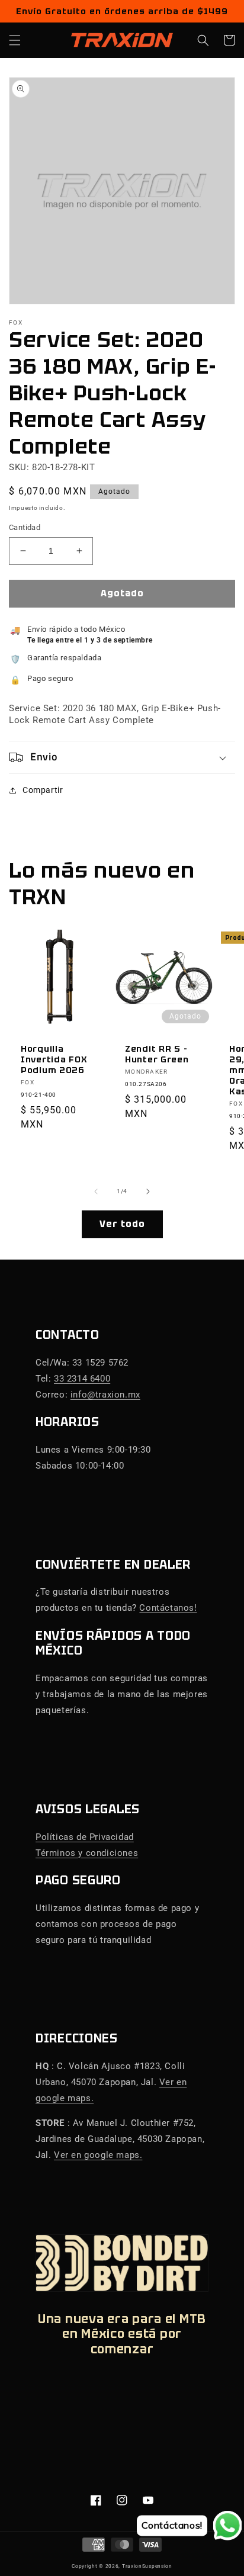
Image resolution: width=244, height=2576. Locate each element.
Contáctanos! (168, 1608)
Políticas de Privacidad (85, 1837)
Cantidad (25, 527)
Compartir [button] (43, 790)
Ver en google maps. (98, 2155)
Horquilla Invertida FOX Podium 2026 (54, 1059)
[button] (15, 40)
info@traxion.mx (105, 1395)
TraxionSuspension (147, 2566)
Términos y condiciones (87, 1853)
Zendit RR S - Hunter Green (157, 1054)
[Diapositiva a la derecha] (148, 1191)
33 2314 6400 (82, 1379)
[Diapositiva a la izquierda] (96, 1191)
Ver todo (122, 1224)
